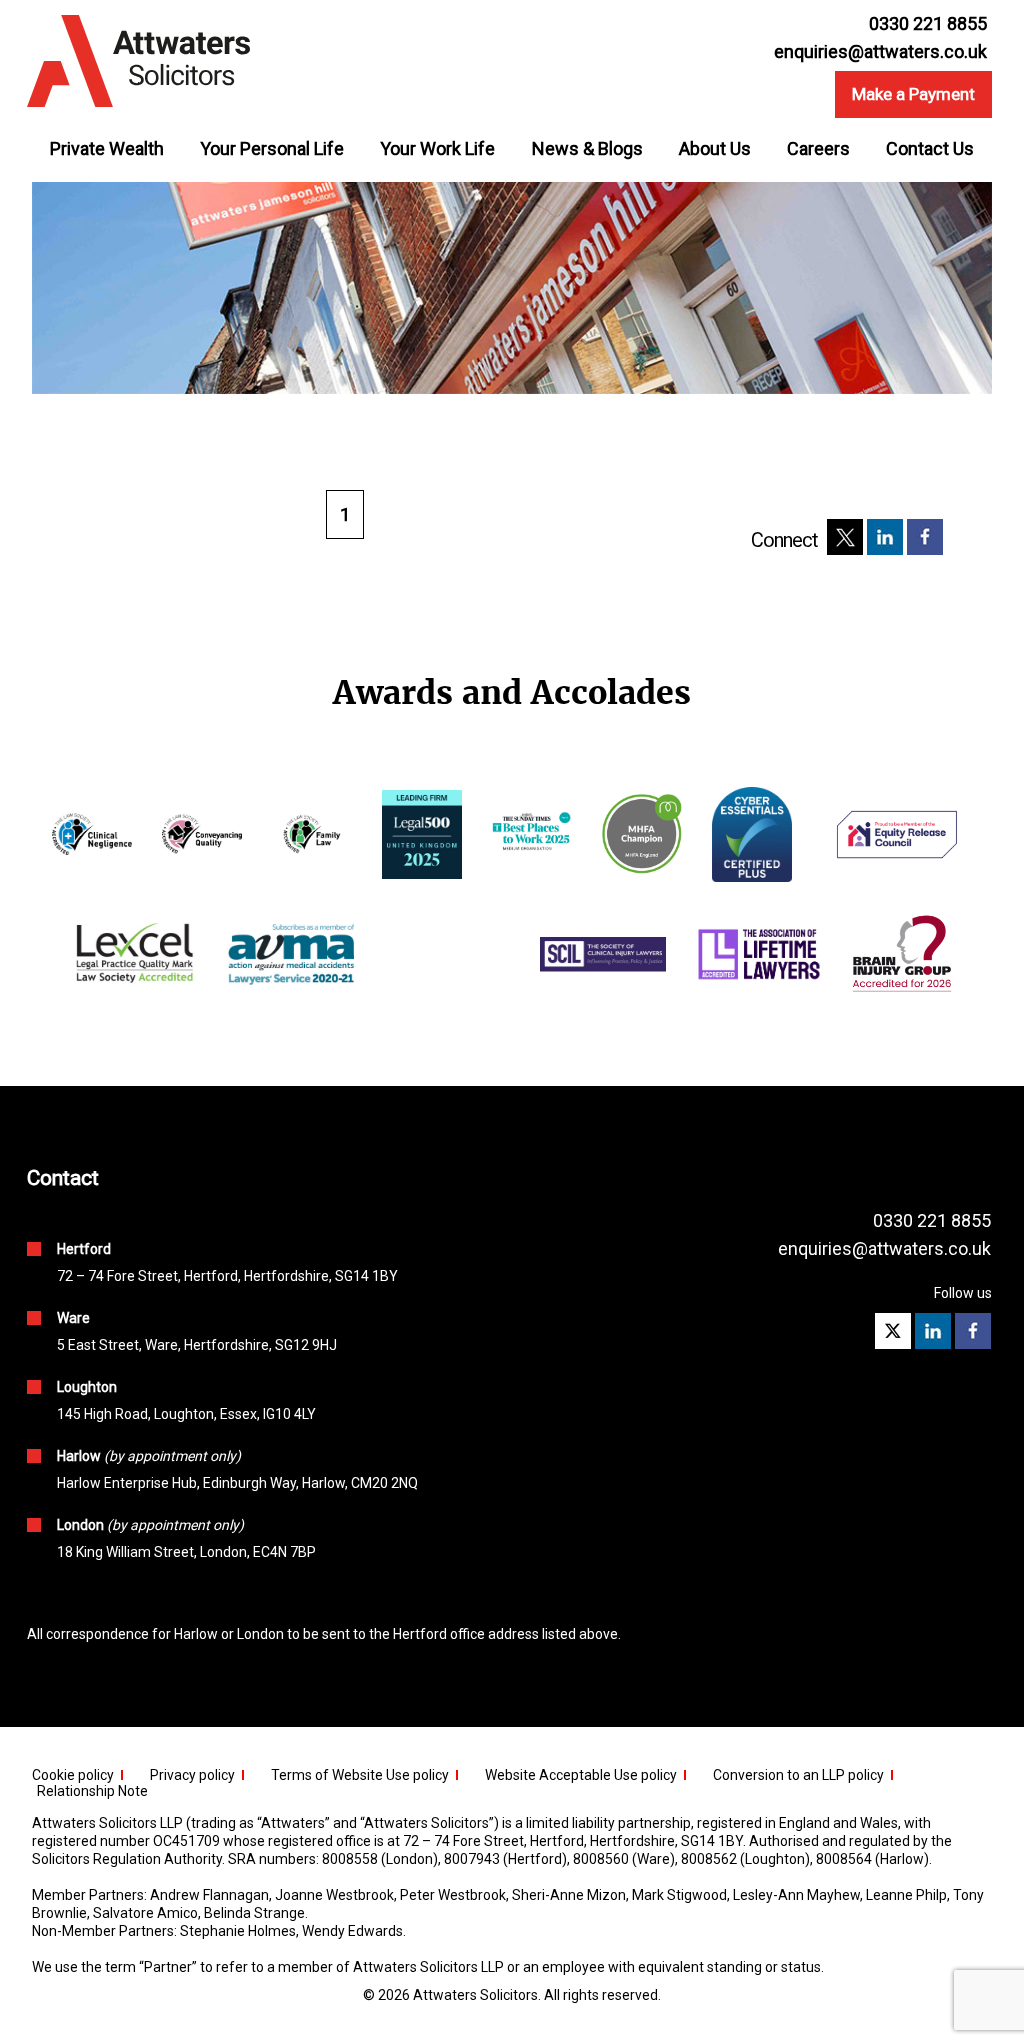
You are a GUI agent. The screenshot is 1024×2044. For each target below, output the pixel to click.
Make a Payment (913, 94)
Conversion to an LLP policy (798, 1775)
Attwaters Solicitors (475, 1995)
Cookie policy (73, 1775)
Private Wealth (107, 148)
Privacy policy (192, 1775)
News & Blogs (587, 148)
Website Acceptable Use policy (581, 1775)
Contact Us (930, 148)
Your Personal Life (272, 148)
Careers (818, 148)
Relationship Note (92, 1791)
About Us (715, 148)
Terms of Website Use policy (360, 1775)
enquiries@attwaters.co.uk (880, 52)
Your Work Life (437, 148)
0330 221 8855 (932, 1220)
